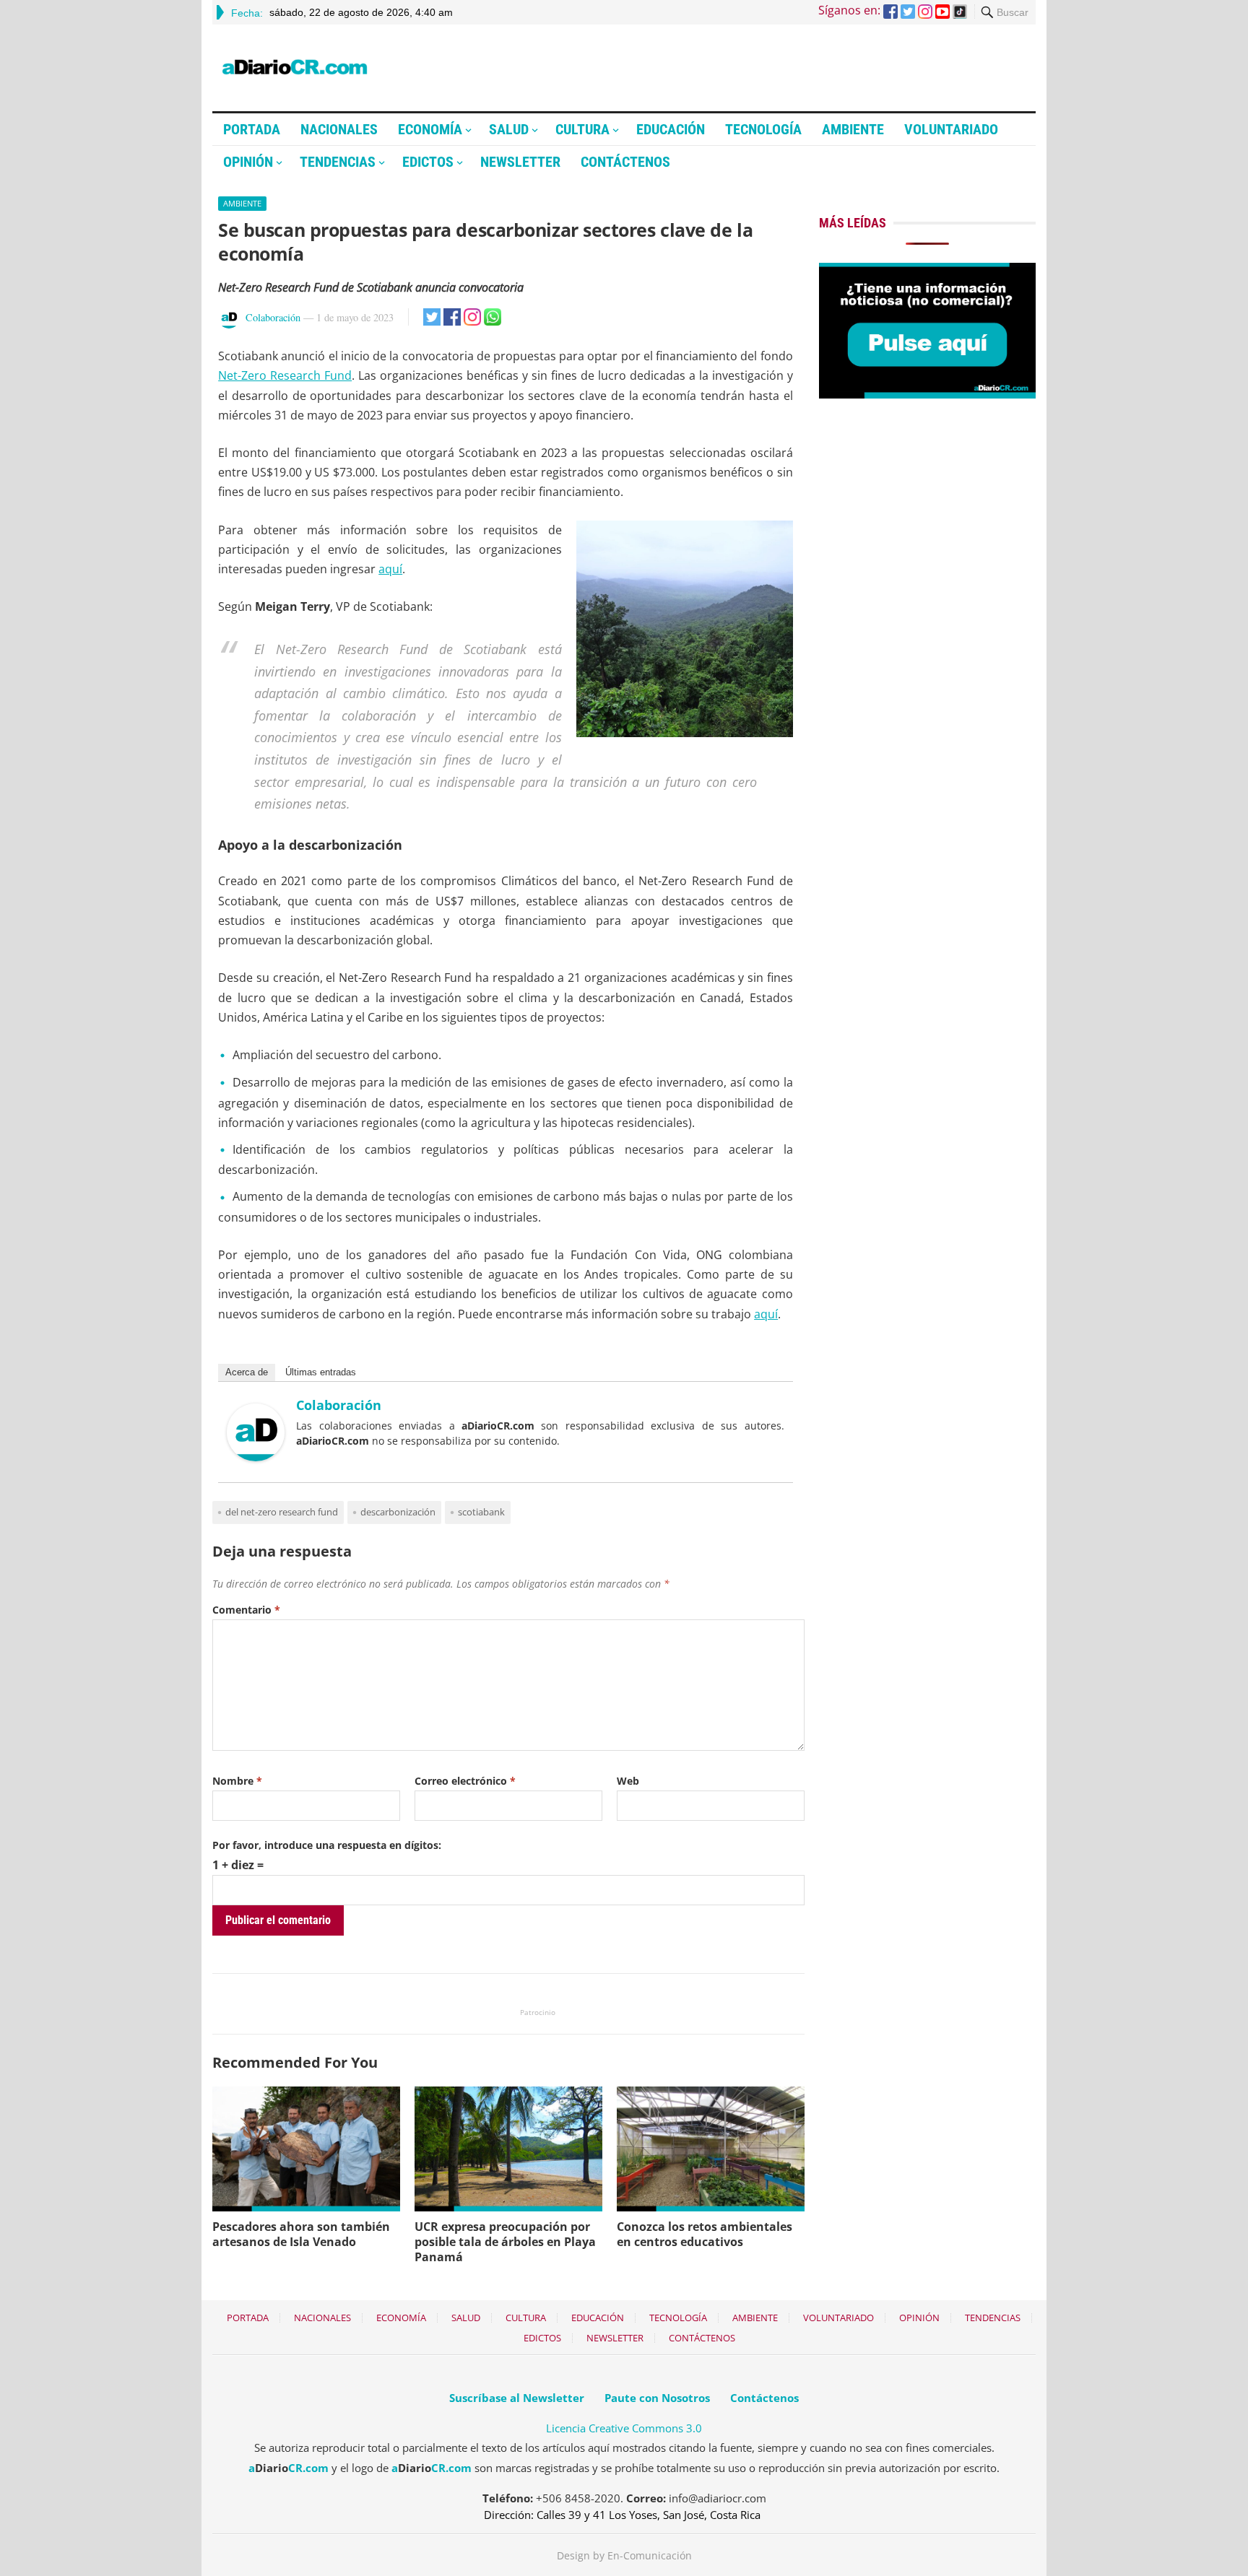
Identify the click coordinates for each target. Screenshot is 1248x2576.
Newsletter (520, 162)
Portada (252, 129)
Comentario (246, 1610)
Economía (430, 129)
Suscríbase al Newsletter (517, 2398)
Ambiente (853, 129)
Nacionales (339, 129)
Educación (671, 129)
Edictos (428, 162)
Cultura (582, 129)
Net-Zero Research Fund (285, 375)
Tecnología (763, 129)
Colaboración (273, 317)
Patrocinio (538, 2012)
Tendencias (338, 162)
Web (628, 1781)
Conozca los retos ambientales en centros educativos (705, 2234)
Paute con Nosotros (657, 2398)
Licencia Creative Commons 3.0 (624, 2428)
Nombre (237, 1781)
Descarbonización (398, 1512)
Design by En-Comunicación (624, 2555)
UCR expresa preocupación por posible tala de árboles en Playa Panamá (505, 2242)
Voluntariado (951, 129)
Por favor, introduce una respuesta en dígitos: (327, 1845)
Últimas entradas (321, 1372)
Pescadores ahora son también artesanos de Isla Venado (301, 2234)
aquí (390, 569)
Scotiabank (481, 1512)
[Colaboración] (256, 1457)
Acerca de (247, 1372)
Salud (509, 129)
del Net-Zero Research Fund (282, 1512)
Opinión (248, 162)
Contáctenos (625, 162)
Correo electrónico (465, 1781)
